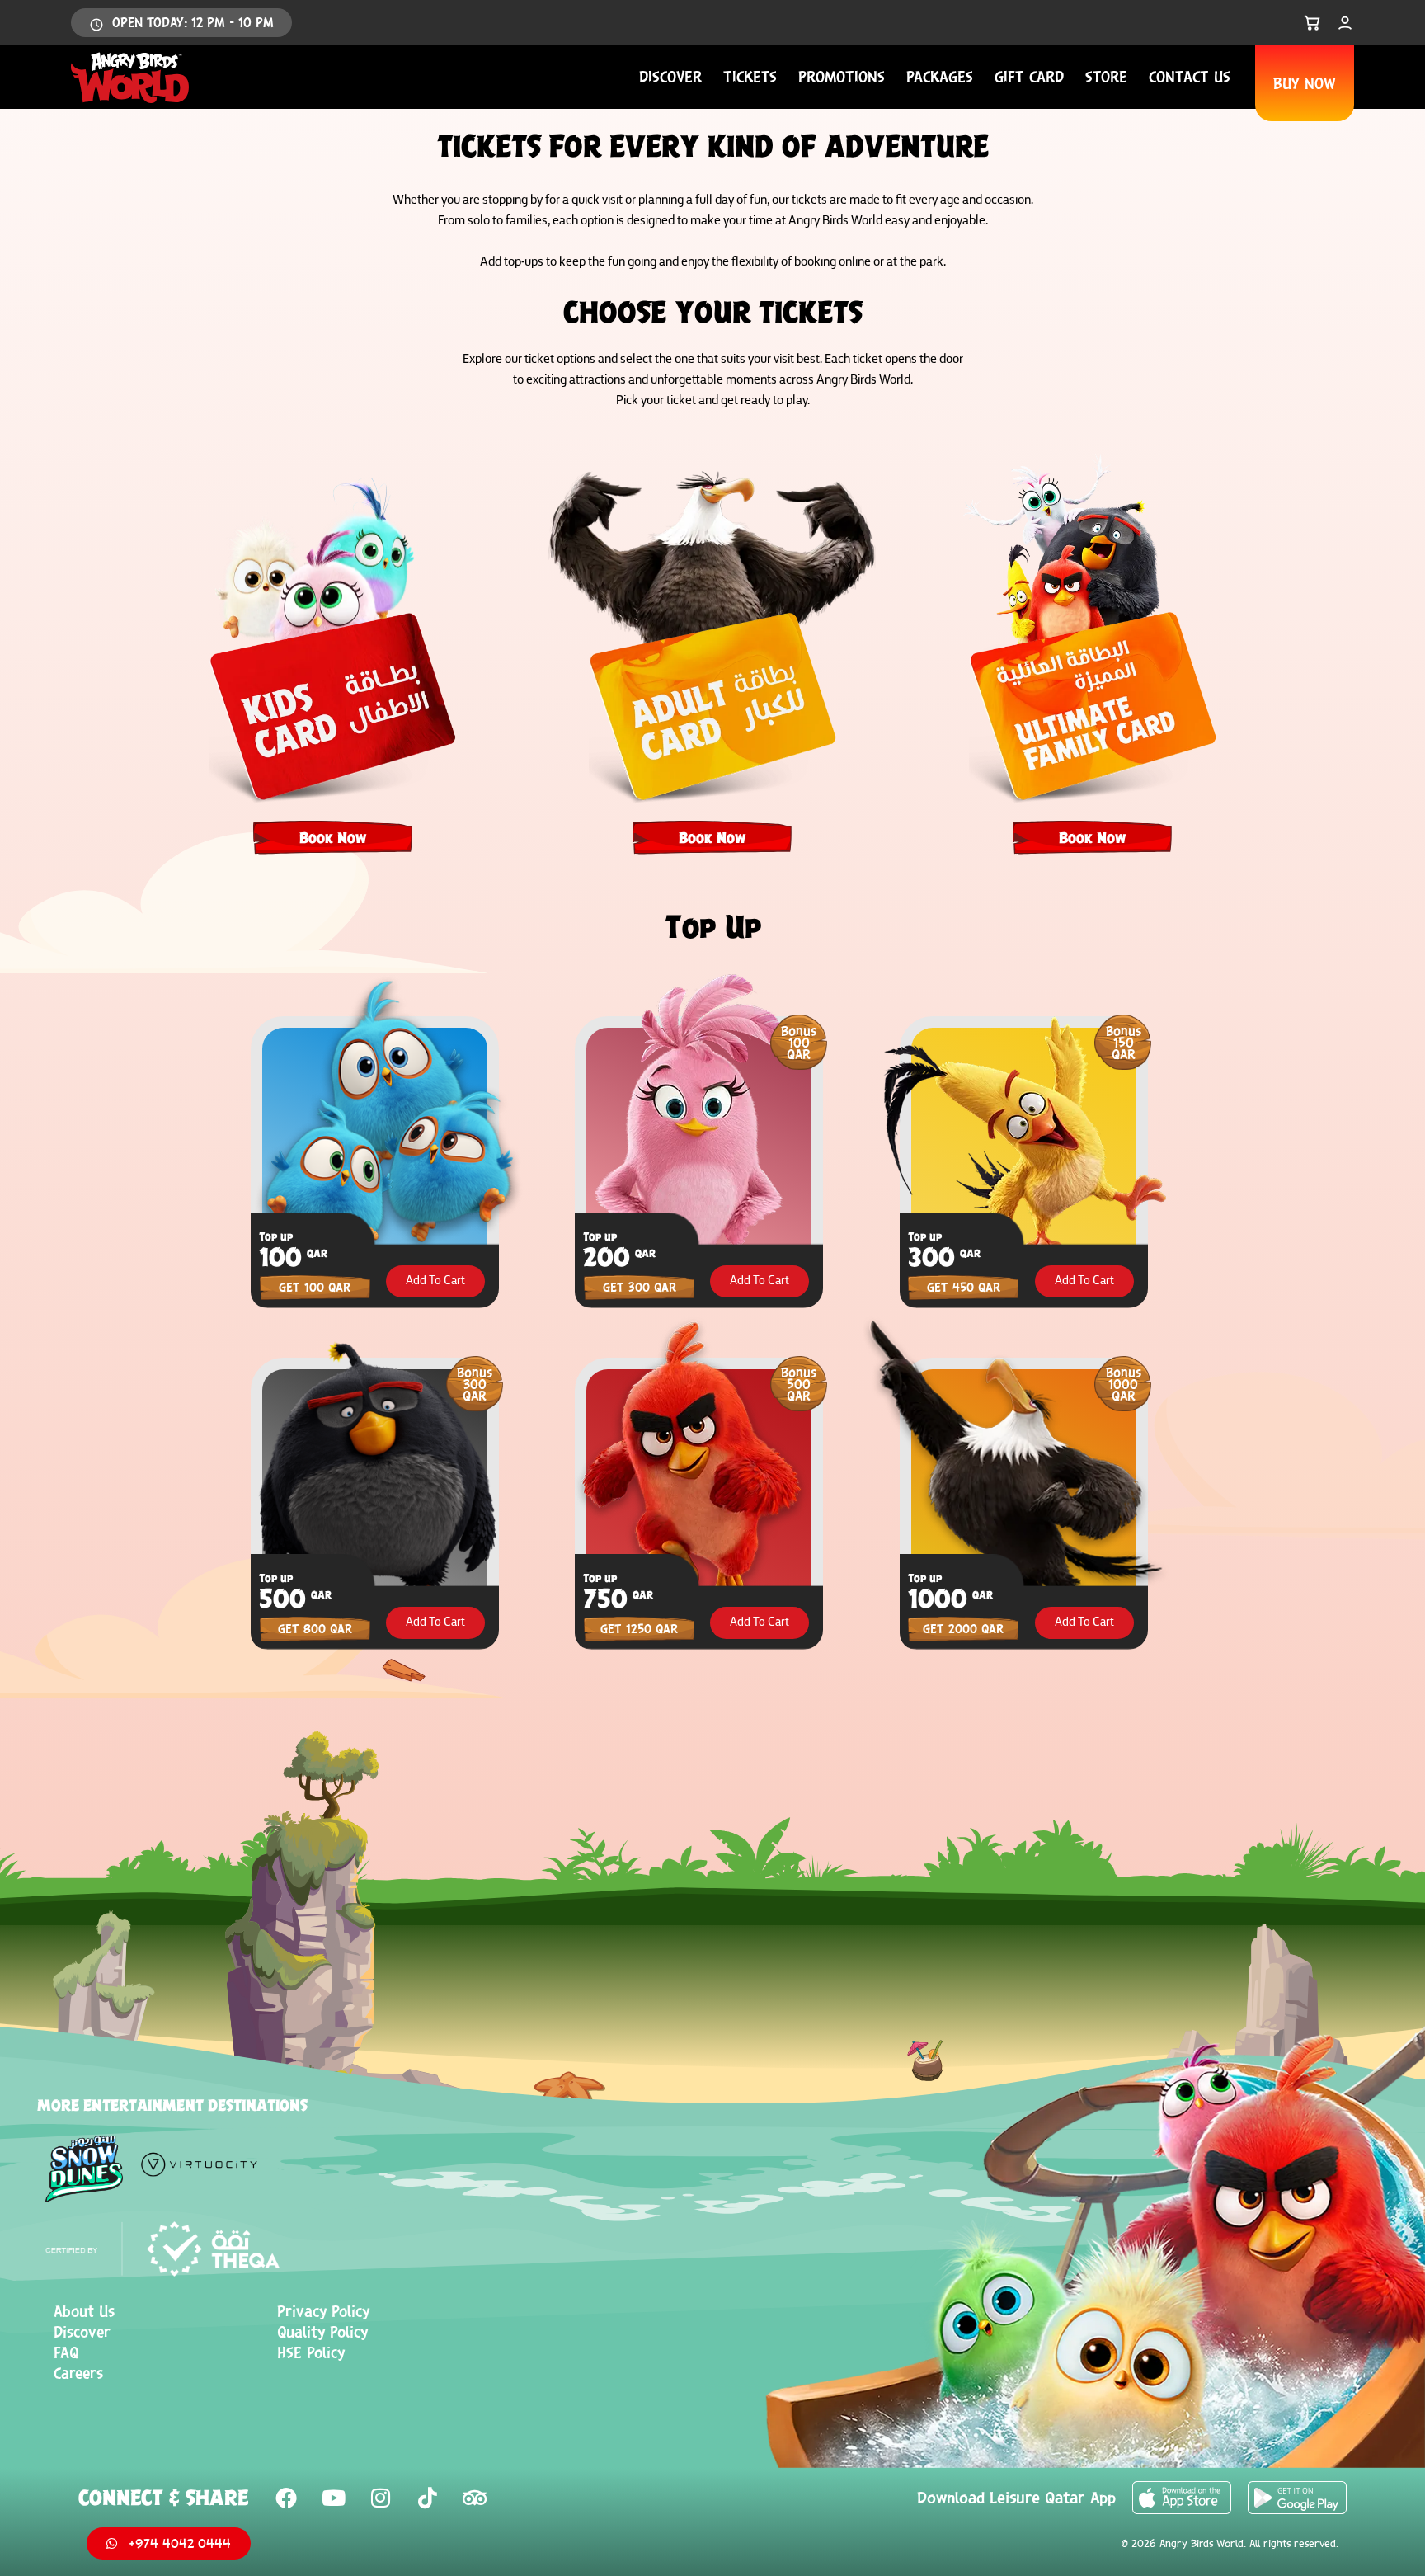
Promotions (842, 77)
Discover (670, 77)
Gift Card (1029, 77)
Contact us (1190, 77)
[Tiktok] (427, 2498)
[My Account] (1345, 23)
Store (1106, 77)
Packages (940, 77)
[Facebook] (286, 2498)
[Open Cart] (1312, 23)
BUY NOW (1305, 83)
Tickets (750, 77)
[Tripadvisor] (474, 2498)
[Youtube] (333, 2498)
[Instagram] (380, 2498)
